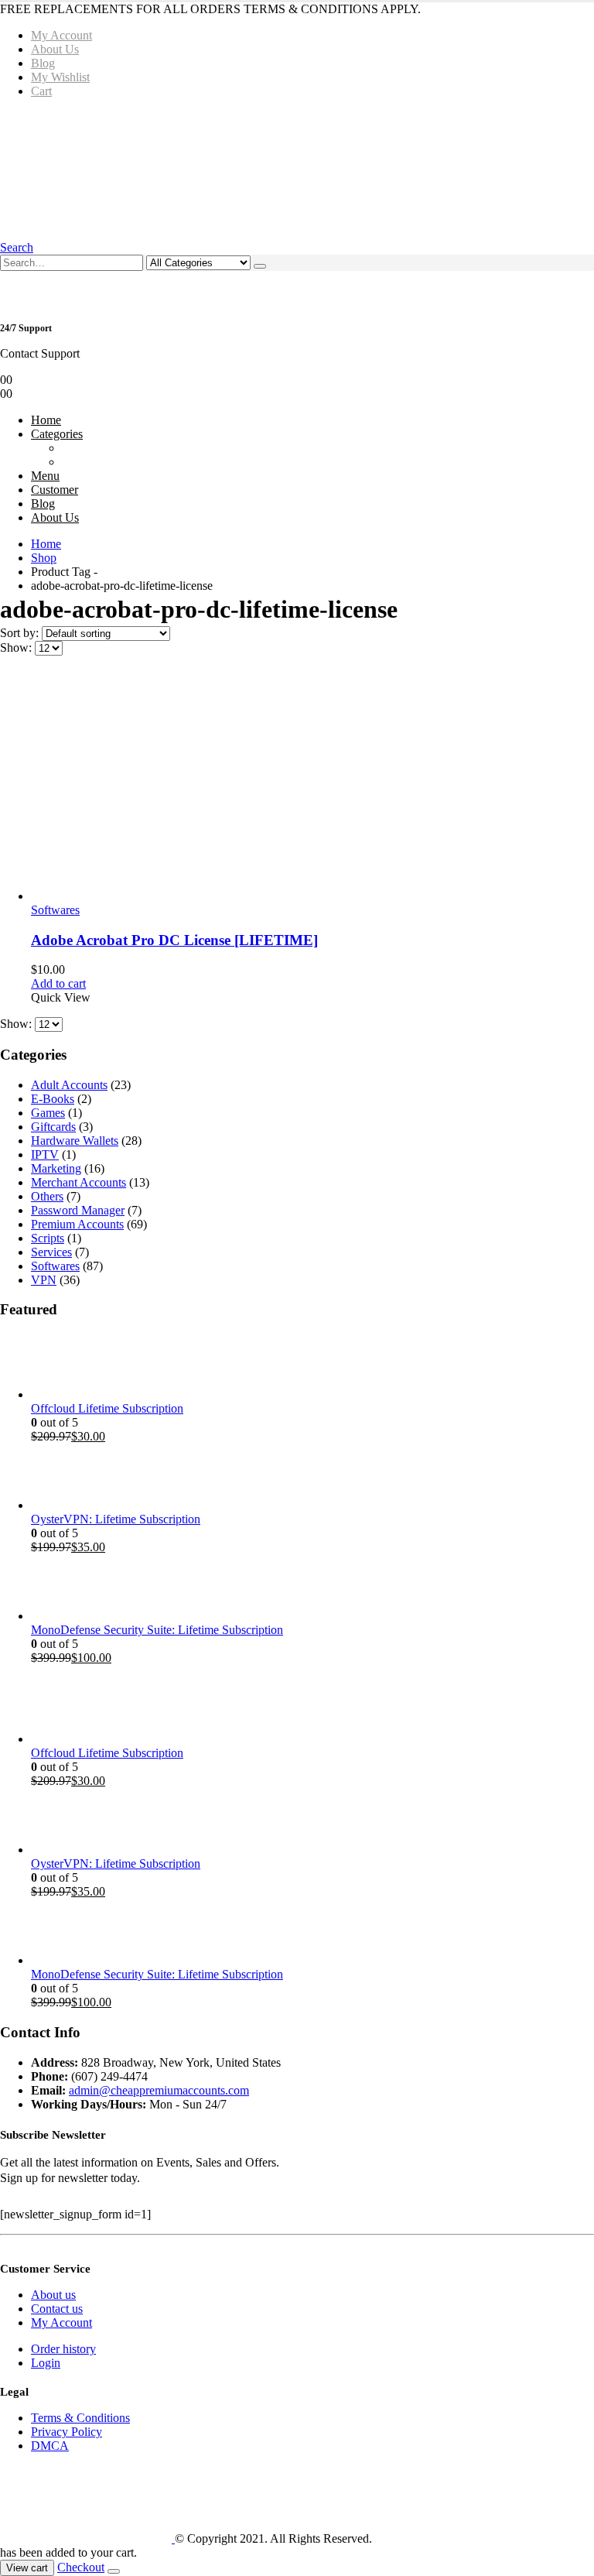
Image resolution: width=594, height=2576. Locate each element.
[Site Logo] (234, 168)
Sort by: (21, 633)
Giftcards (53, 1127)
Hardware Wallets (75, 1141)
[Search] (260, 266)
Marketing (56, 1168)
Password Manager (78, 1210)
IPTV (45, 1154)
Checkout (81, 2567)
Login (46, 2363)
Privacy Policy (67, 2432)
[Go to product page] (312, 786)
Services (51, 1252)
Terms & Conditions (80, 2418)
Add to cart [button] (58, 983)
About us (53, 2295)
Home (46, 420)
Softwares (55, 910)
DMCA (50, 2446)
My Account (61, 35)
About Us (55, 49)
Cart (41, 91)
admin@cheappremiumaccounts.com (159, 2090)
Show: (17, 647)
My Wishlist (60, 77)
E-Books (53, 1099)
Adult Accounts (69, 1085)
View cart (27, 2568)
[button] (17, 247)
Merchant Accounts (79, 1182)
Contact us (57, 2309)
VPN (44, 1280)
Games (48, 1113)
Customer (55, 490)
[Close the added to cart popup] (114, 2571)
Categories (57, 434)
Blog (43, 63)
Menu (45, 476)
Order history (63, 2349)
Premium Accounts (77, 1224)
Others (47, 1196)
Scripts (48, 1238)
